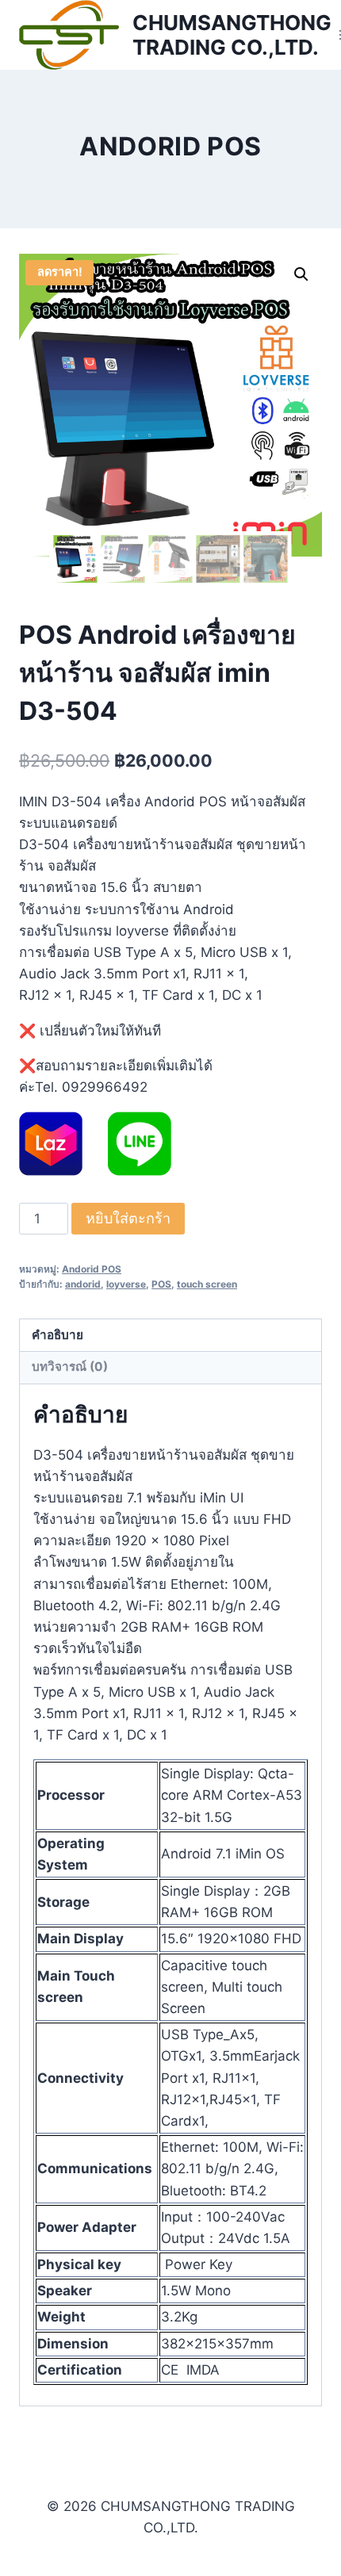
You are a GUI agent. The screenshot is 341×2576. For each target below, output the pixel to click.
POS (161, 1284)
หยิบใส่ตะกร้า (128, 1218)
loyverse (126, 1284)
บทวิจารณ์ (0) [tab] (70, 1366)
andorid (83, 1284)
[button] (301, 274)
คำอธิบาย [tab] (57, 1335)
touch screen (207, 1284)
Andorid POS (170, 146)
